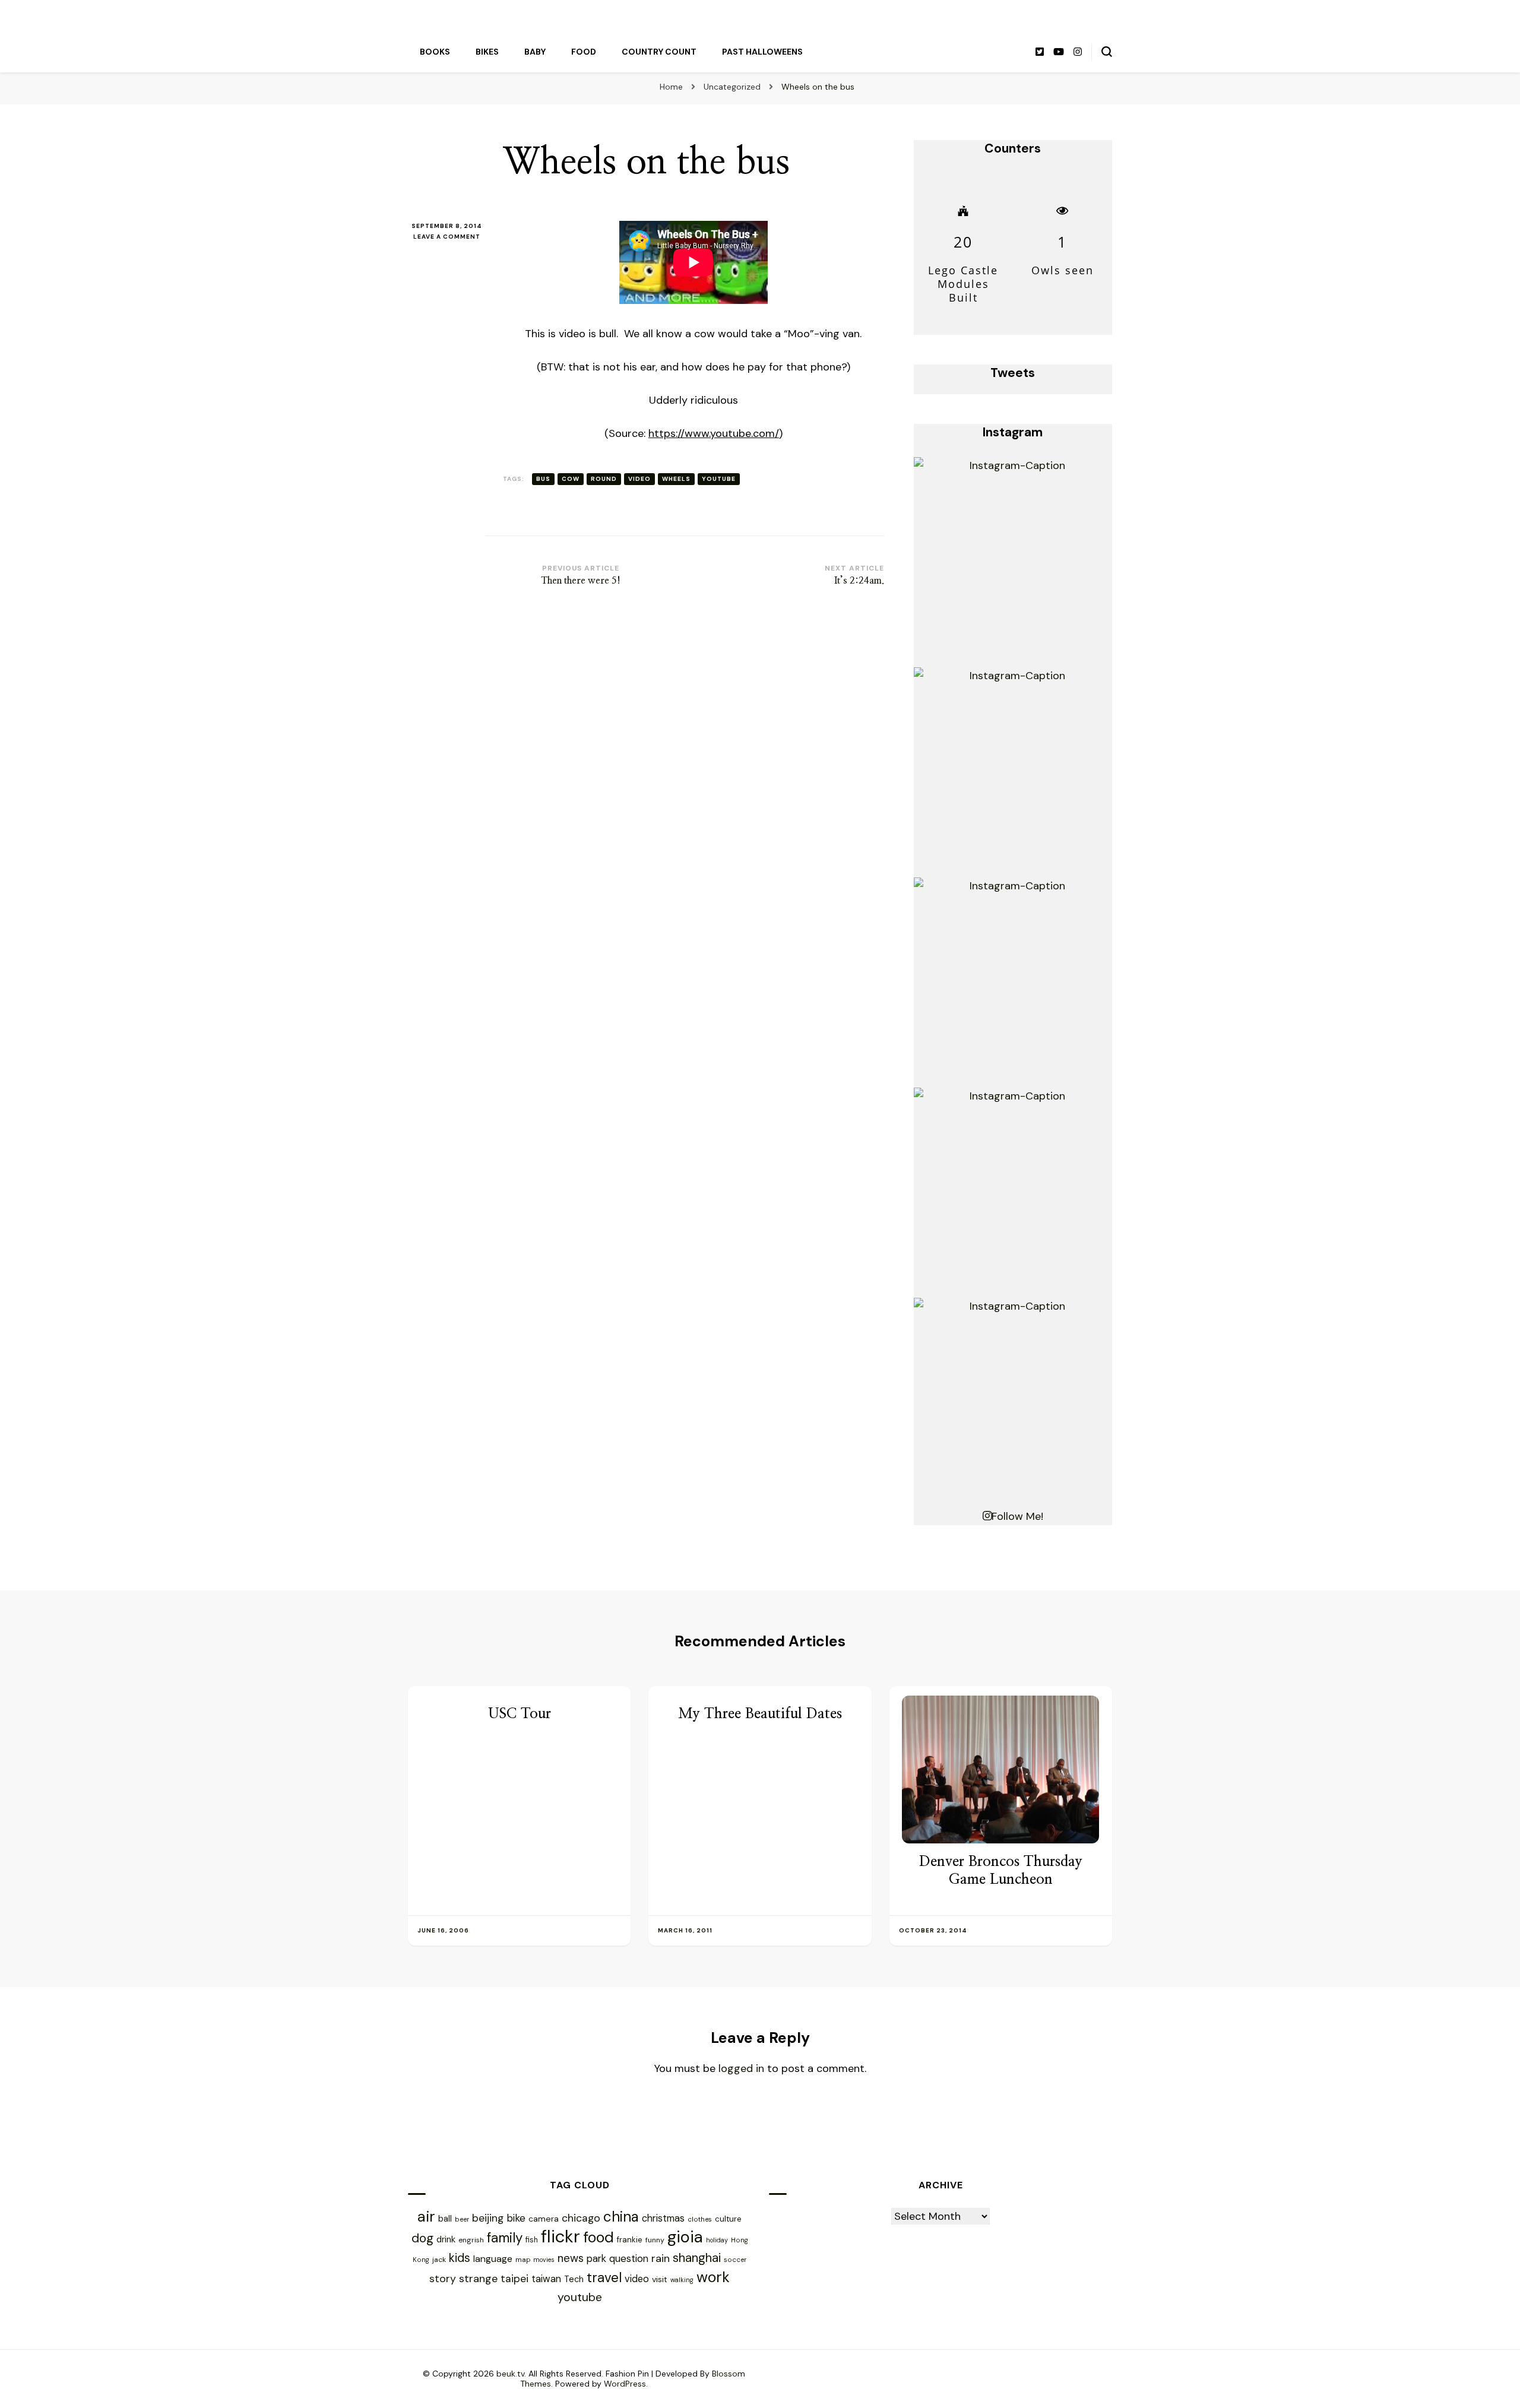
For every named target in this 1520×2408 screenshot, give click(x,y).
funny (655, 2240)
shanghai (697, 2257)
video (639, 479)
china (621, 2217)
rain (661, 2258)
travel (604, 2278)
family (505, 2238)
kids (460, 2258)
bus (543, 479)
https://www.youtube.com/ (714, 433)
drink (446, 2239)
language (493, 2259)
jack (439, 2260)
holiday (717, 2240)
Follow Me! (1017, 1516)
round (604, 479)
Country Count (659, 52)
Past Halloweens (762, 52)
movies (544, 2260)
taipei (514, 2278)
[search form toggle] (1107, 52)
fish (532, 2240)
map (523, 2260)
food (598, 2237)
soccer (735, 2260)
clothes (700, 2220)
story (443, 2278)
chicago (581, 2218)
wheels (676, 479)
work (713, 2277)
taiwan (546, 2279)
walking (682, 2280)
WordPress (625, 2384)
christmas (663, 2218)
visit (660, 2279)
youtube (719, 479)
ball (445, 2219)
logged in (741, 2068)
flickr (560, 2236)
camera (544, 2219)
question (629, 2258)
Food (584, 52)
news (571, 2258)
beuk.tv (510, 2374)
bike (516, 2218)
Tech (574, 2279)
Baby (535, 52)
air (426, 2217)
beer (462, 2219)
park (596, 2258)
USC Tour (520, 1714)
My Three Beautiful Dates (760, 1714)
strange (478, 2279)
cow (571, 479)
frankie (630, 2240)
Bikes (487, 52)
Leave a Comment (449, 237)
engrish (471, 2240)
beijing (488, 2218)
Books (435, 52)
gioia (685, 2237)
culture (728, 2219)
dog (422, 2238)
